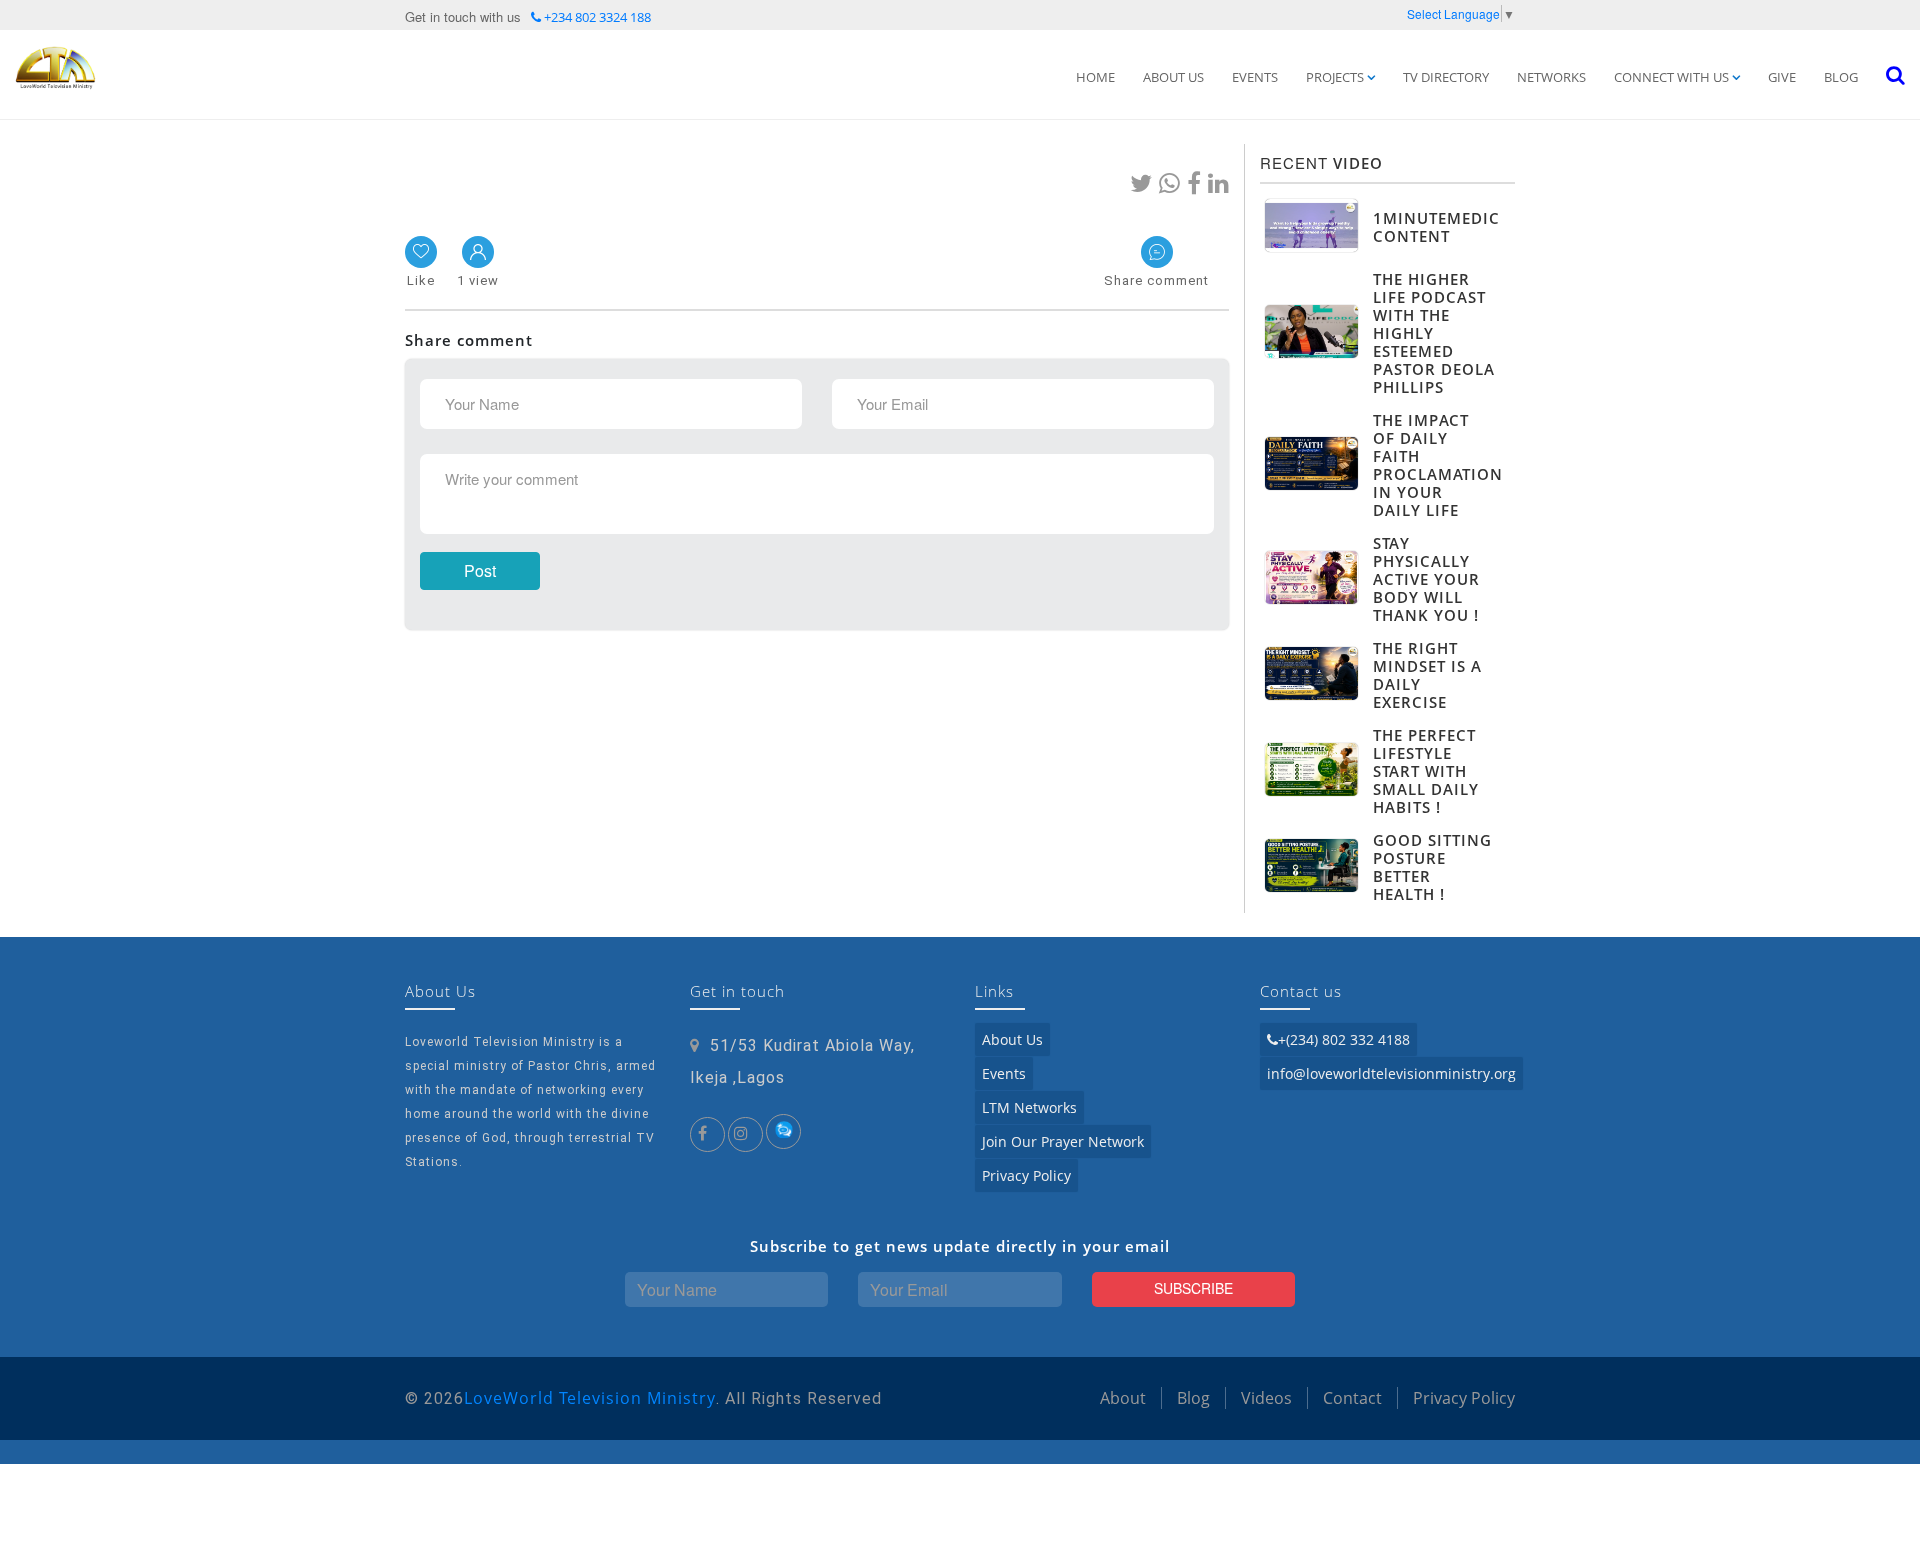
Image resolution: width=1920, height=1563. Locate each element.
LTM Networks (1029, 1107)
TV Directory (1446, 77)
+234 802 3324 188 (596, 17)
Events (1255, 77)
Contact (1352, 1398)
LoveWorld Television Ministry (590, 1398)
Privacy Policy (1026, 1175)
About (1123, 1398)
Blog (1841, 77)
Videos (1266, 1398)
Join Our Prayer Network (1063, 1141)
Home (1095, 77)
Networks (1551, 77)
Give (1782, 77)
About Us (1173, 77)
